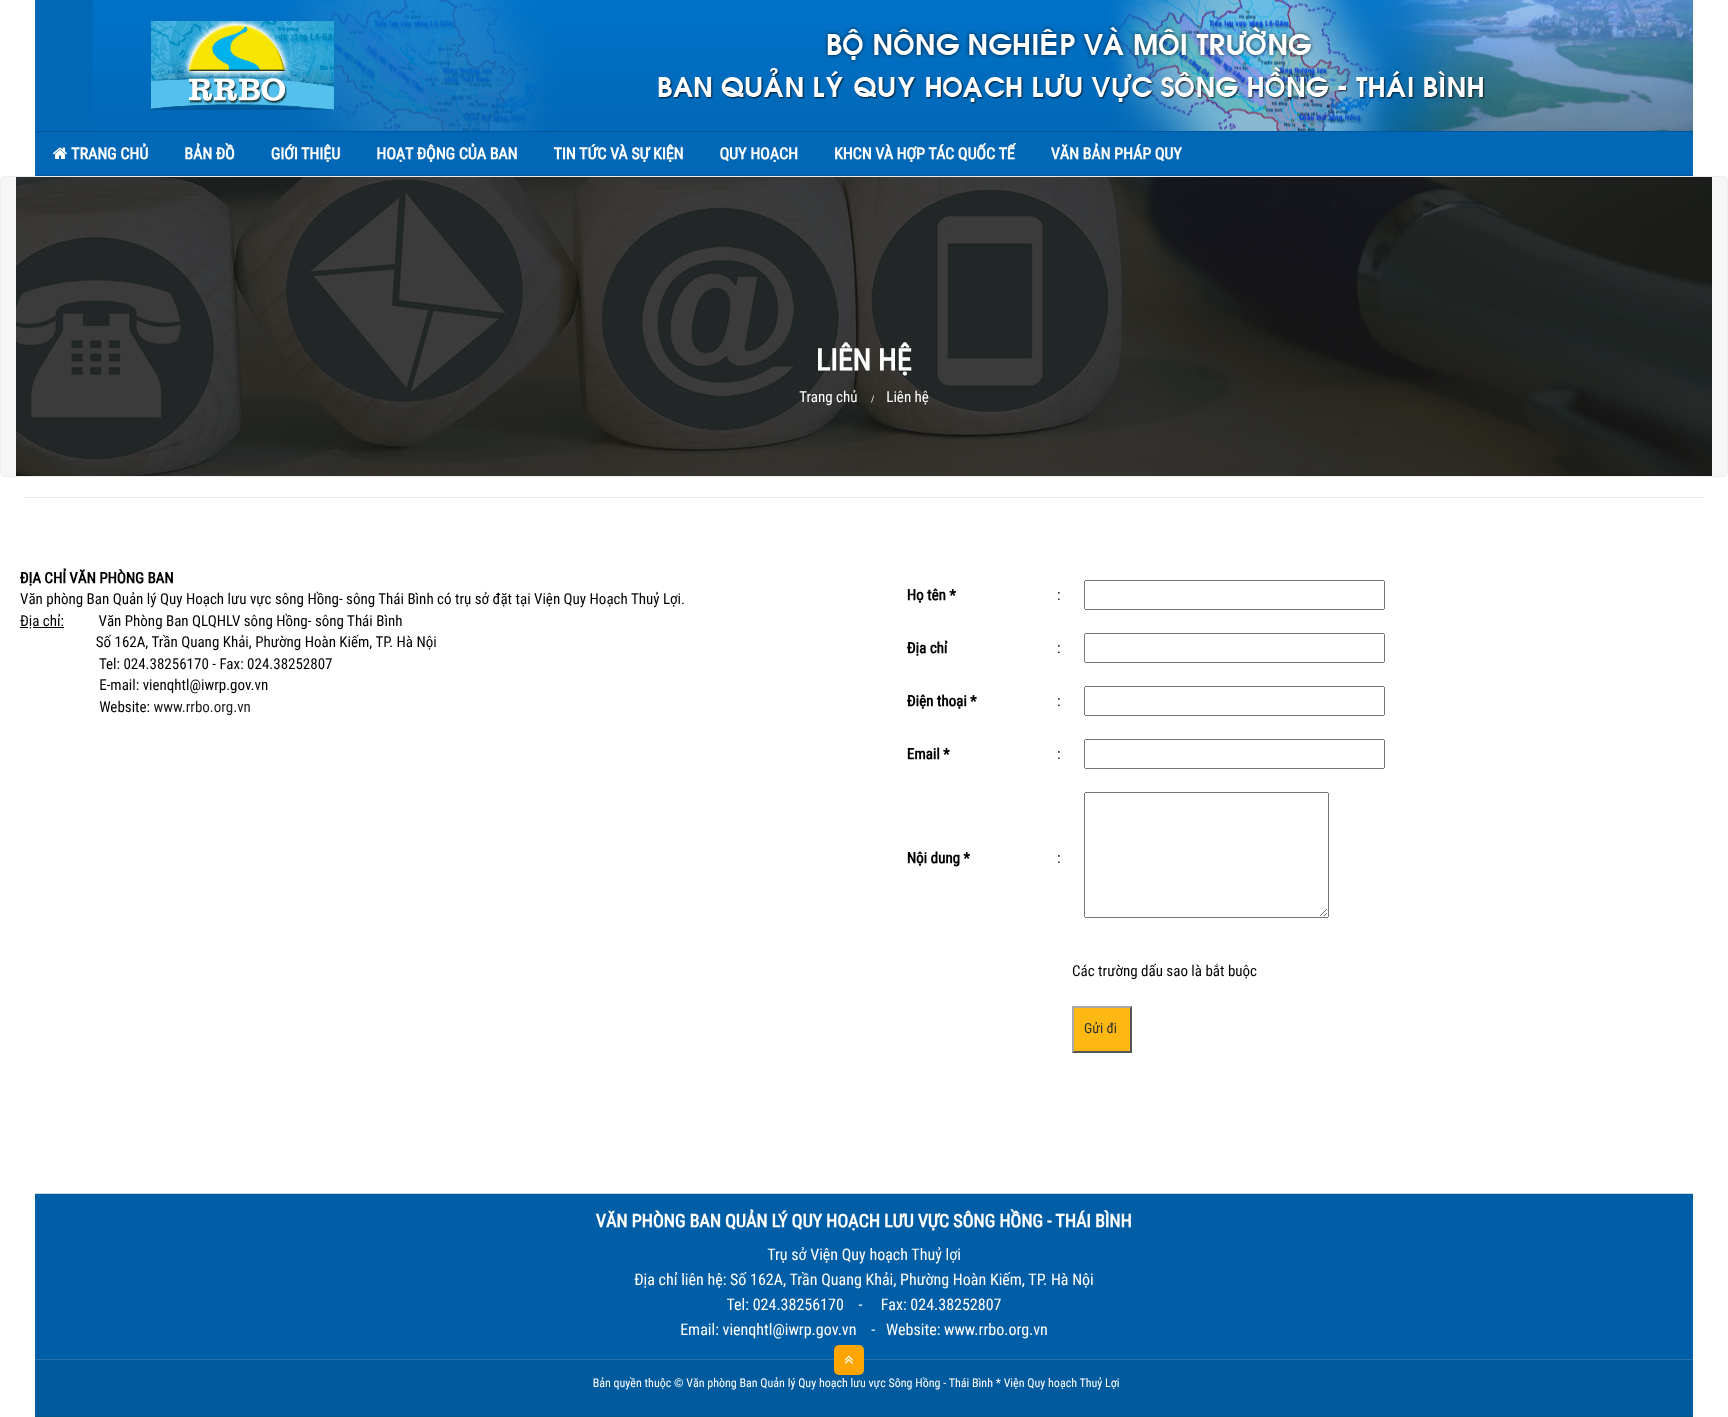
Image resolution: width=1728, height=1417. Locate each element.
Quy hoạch (759, 153)
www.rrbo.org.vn (202, 707)
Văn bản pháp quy (1116, 153)
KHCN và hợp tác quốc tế (924, 153)
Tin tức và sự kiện (619, 153)
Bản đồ (209, 153)
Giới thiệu (306, 153)
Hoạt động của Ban (446, 153)
